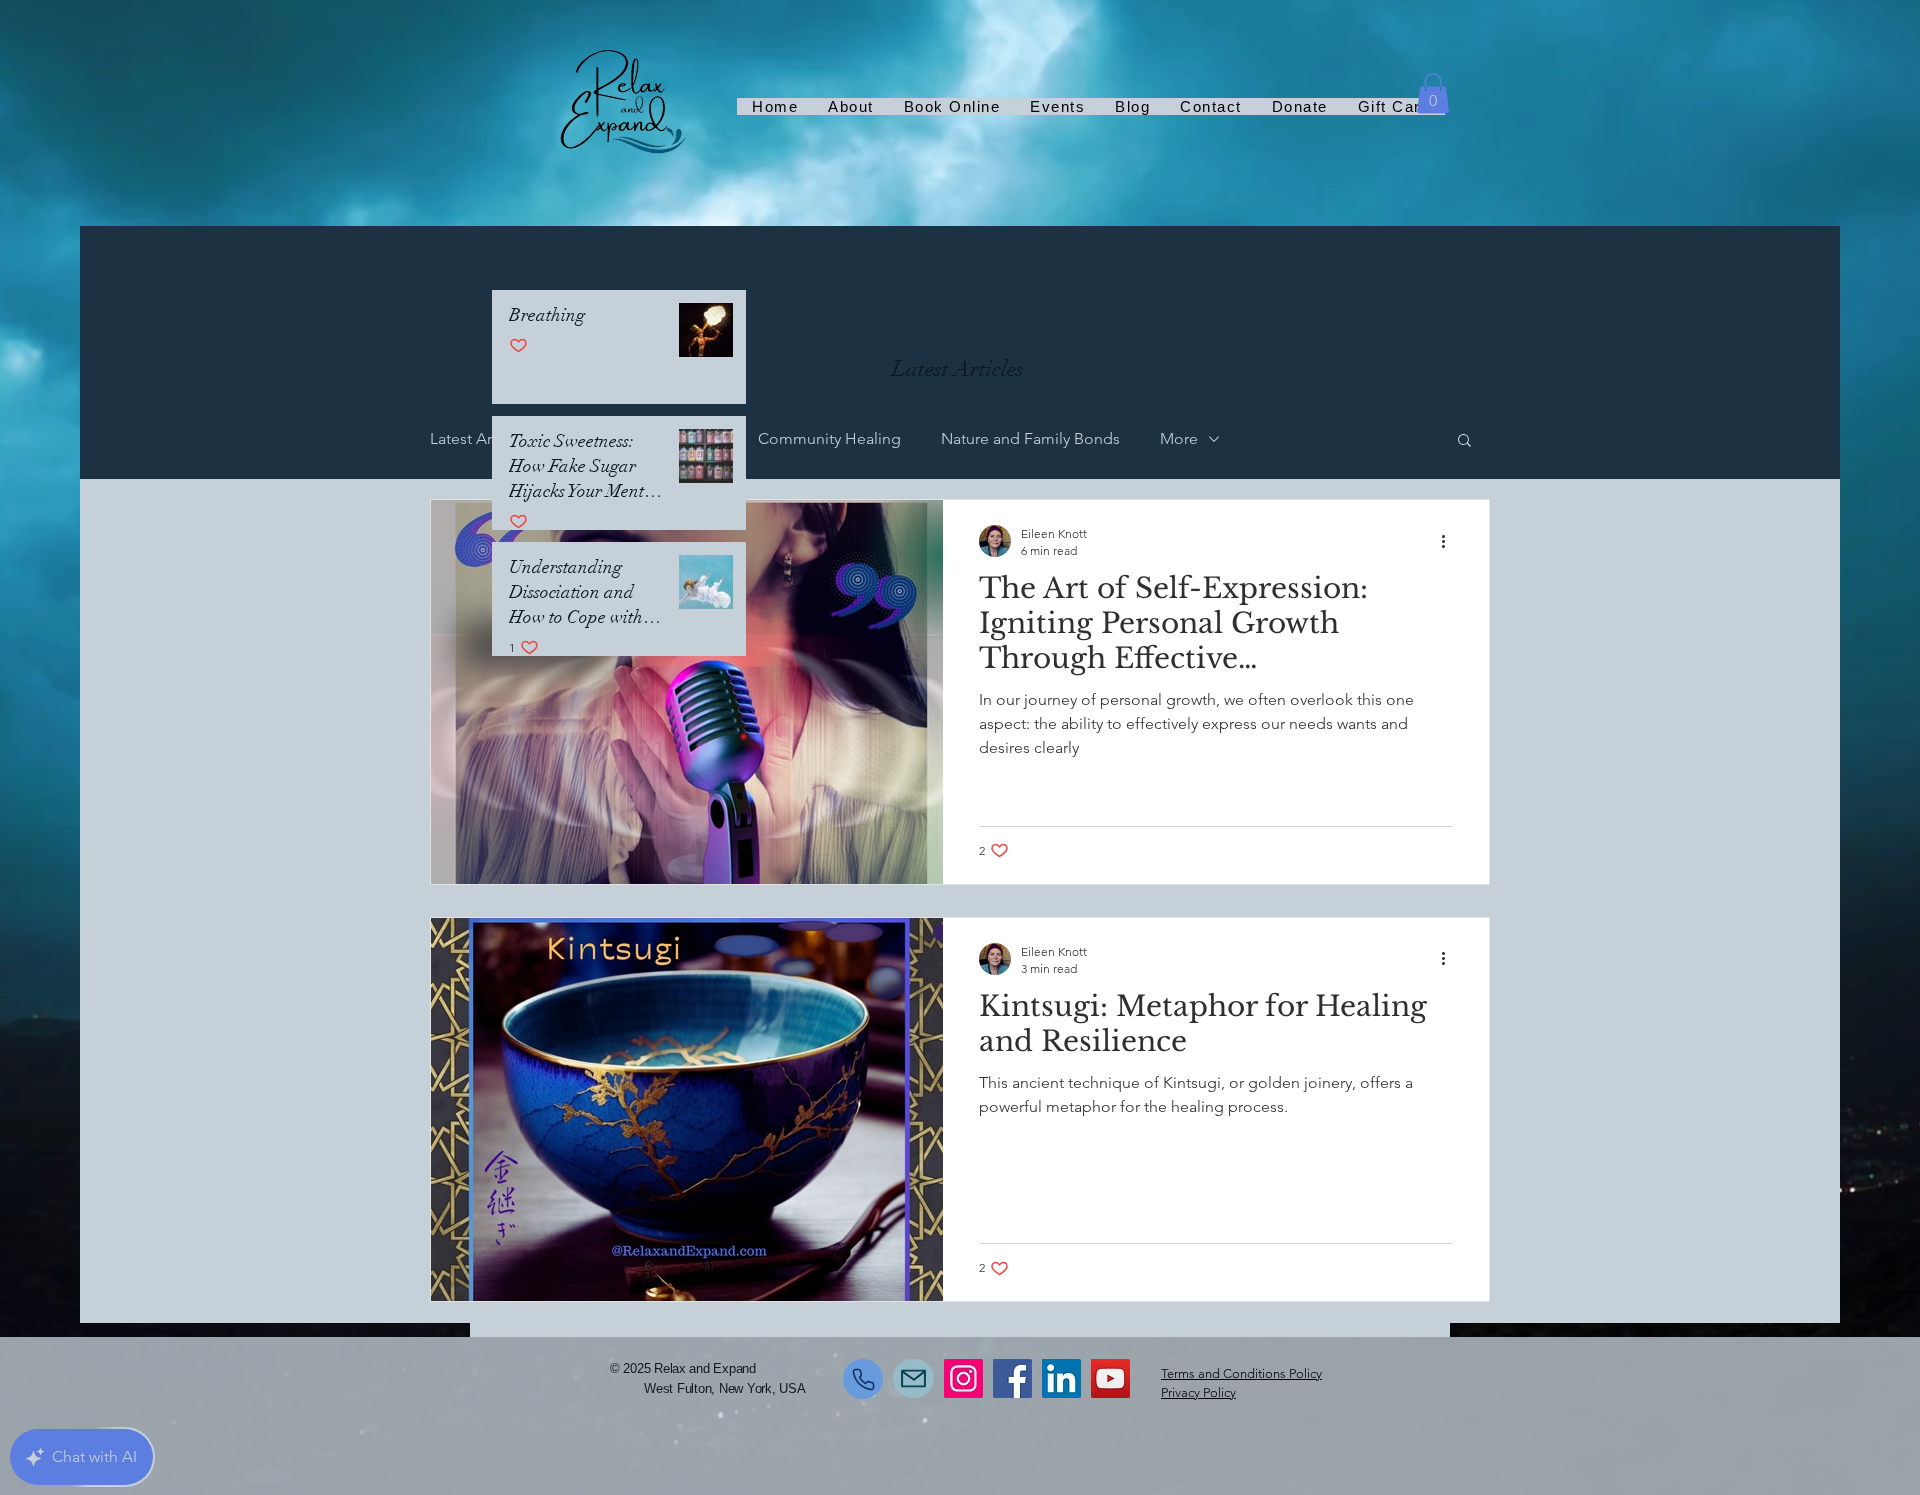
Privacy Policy (1198, 1392)
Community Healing (829, 438)
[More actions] (1450, 541)
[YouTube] (1110, 1378)
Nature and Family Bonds (1030, 438)
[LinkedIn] (1061, 1378)
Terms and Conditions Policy (1241, 1373)
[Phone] (863, 1379)
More (1179, 438)
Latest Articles (479, 438)
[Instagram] (963, 1378)
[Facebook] (1012, 1378)
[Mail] (913, 1378)
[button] (1433, 93)
